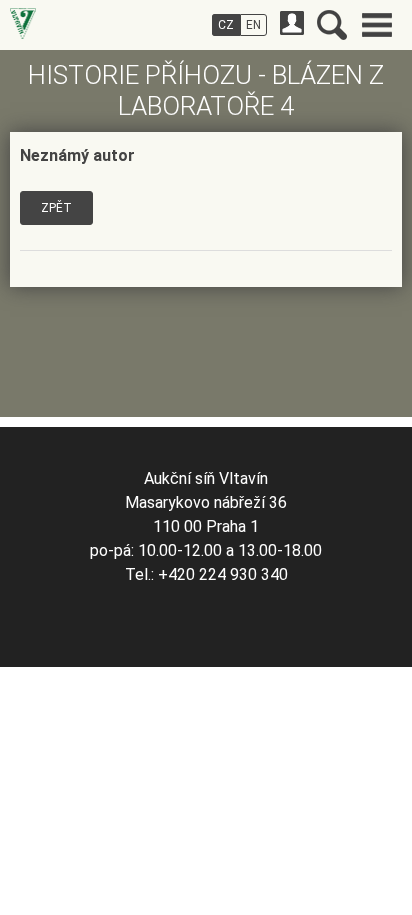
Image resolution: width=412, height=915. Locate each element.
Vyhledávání (332, 25)
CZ (226, 25)
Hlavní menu (377, 25)
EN (253, 25)
